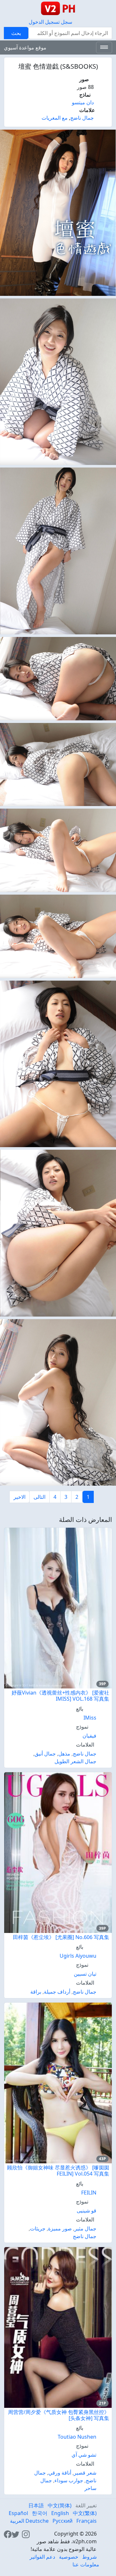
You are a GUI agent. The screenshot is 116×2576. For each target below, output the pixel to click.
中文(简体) (60, 2505)
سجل (67, 22)
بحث (16, 33)
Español (18, 2513)
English (60, 2513)
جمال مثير (85, 2228)
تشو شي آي (84, 2455)
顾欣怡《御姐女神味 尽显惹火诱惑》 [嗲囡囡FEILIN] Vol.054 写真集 (58, 2171)
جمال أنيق (45, 1754)
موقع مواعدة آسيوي (25, 47)
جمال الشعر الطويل (75, 1761)
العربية (17, 2521)
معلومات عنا (86, 2564)
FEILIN (89, 2193)
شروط (89, 2557)
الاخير (19, 1497)
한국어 (40, 2513)
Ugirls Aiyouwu (78, 1956)
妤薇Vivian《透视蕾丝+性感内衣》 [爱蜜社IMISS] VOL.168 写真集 (60, 1696)
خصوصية (69, 2557)
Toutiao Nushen (77, 2437)
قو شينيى (87, 2211)
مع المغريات (55, 118)
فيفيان (89, 1736)
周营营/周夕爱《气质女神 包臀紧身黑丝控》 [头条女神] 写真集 (59, 2415)
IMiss (90, 1718)
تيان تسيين (85, 1974)
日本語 (36, 2505)
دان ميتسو (83, 102)
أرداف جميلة (57, 1992)
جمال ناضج (82, 118)
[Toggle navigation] (104, 47)
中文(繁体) (85, 2513)
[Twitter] (15, 2534)
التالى (39, 1497)
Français (87, 2521)
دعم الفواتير (42, 2557)
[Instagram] (26, 2534)
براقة (36, 1992)
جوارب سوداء (69, 2480)
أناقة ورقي (60, 2473)
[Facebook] (8, 2534)
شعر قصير (85, 2473)
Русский (63, 2521)
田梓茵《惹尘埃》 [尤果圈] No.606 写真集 (61, 1937)
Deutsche (37, 2521)
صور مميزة (60, 2228)
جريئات (38, 2228)
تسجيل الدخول (44, 22)
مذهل (64, 1754)
